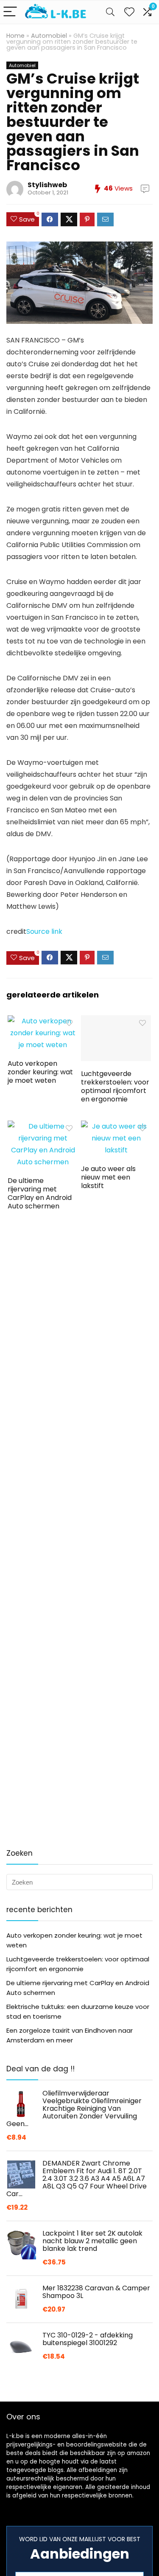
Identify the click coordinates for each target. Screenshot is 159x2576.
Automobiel (49, 36)
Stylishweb (47, 185)
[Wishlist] (129, 12)
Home (15, 36)
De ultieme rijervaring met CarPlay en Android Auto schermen (40, 1193)
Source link (44, 931)
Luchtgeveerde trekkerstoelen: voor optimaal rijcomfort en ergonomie (115, 1086)
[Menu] (10, 12)
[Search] (110, 12)
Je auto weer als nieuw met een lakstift (108, 1177)
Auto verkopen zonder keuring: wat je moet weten (40, 1072)
